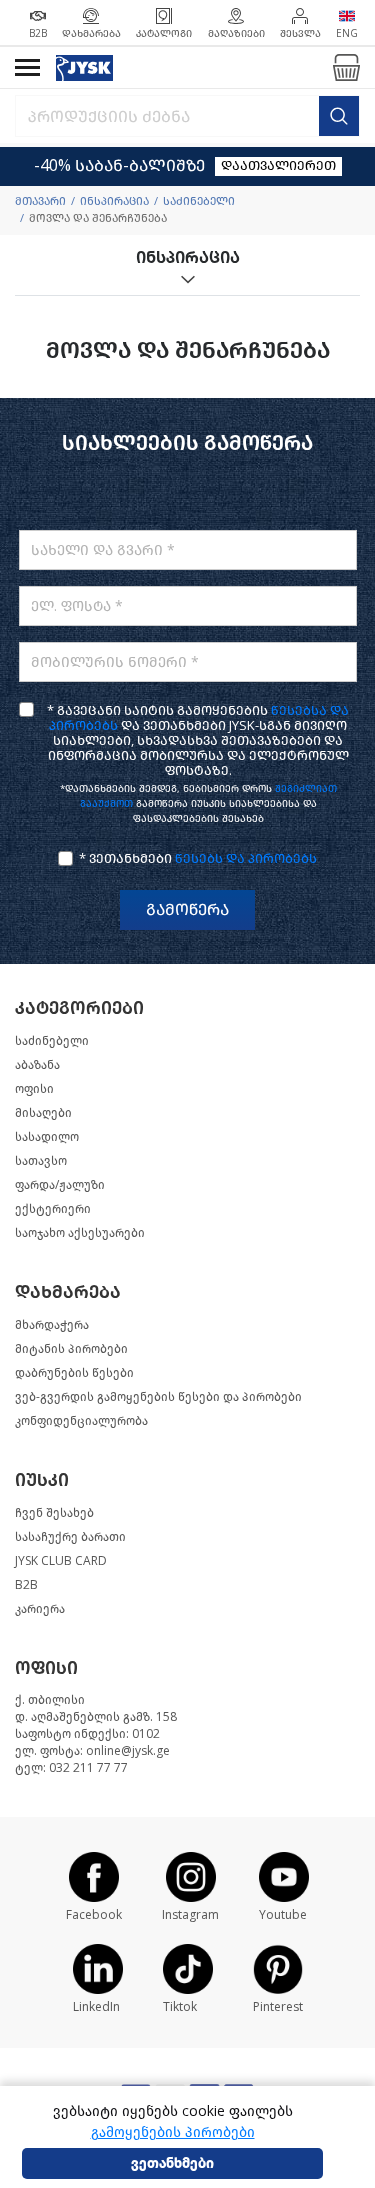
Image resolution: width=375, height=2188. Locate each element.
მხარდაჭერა (52, 1325)
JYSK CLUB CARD (61, 1561)
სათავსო (41, 1161)
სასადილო (47, 1137)
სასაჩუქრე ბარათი (70, 1537)
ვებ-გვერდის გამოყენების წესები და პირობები (158, 1397)
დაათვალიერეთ (278, 165)
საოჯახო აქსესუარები (80, 1233)
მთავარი (40, 201)
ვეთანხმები (172, 2163)
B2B (26, 1585)
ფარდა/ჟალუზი (60, 1185)
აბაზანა (37, 1065)
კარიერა (40, 1609)
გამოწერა (187, 909)
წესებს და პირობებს (246, 858)
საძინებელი (199, 201)
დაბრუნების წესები (74, 1373)
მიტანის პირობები (71, 1349)
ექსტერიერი (53, 1209)
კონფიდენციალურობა (81, 1421)
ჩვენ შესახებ (54, 1513)
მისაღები (43, 1113)
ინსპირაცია (114, 201)
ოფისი (34, 1089)
